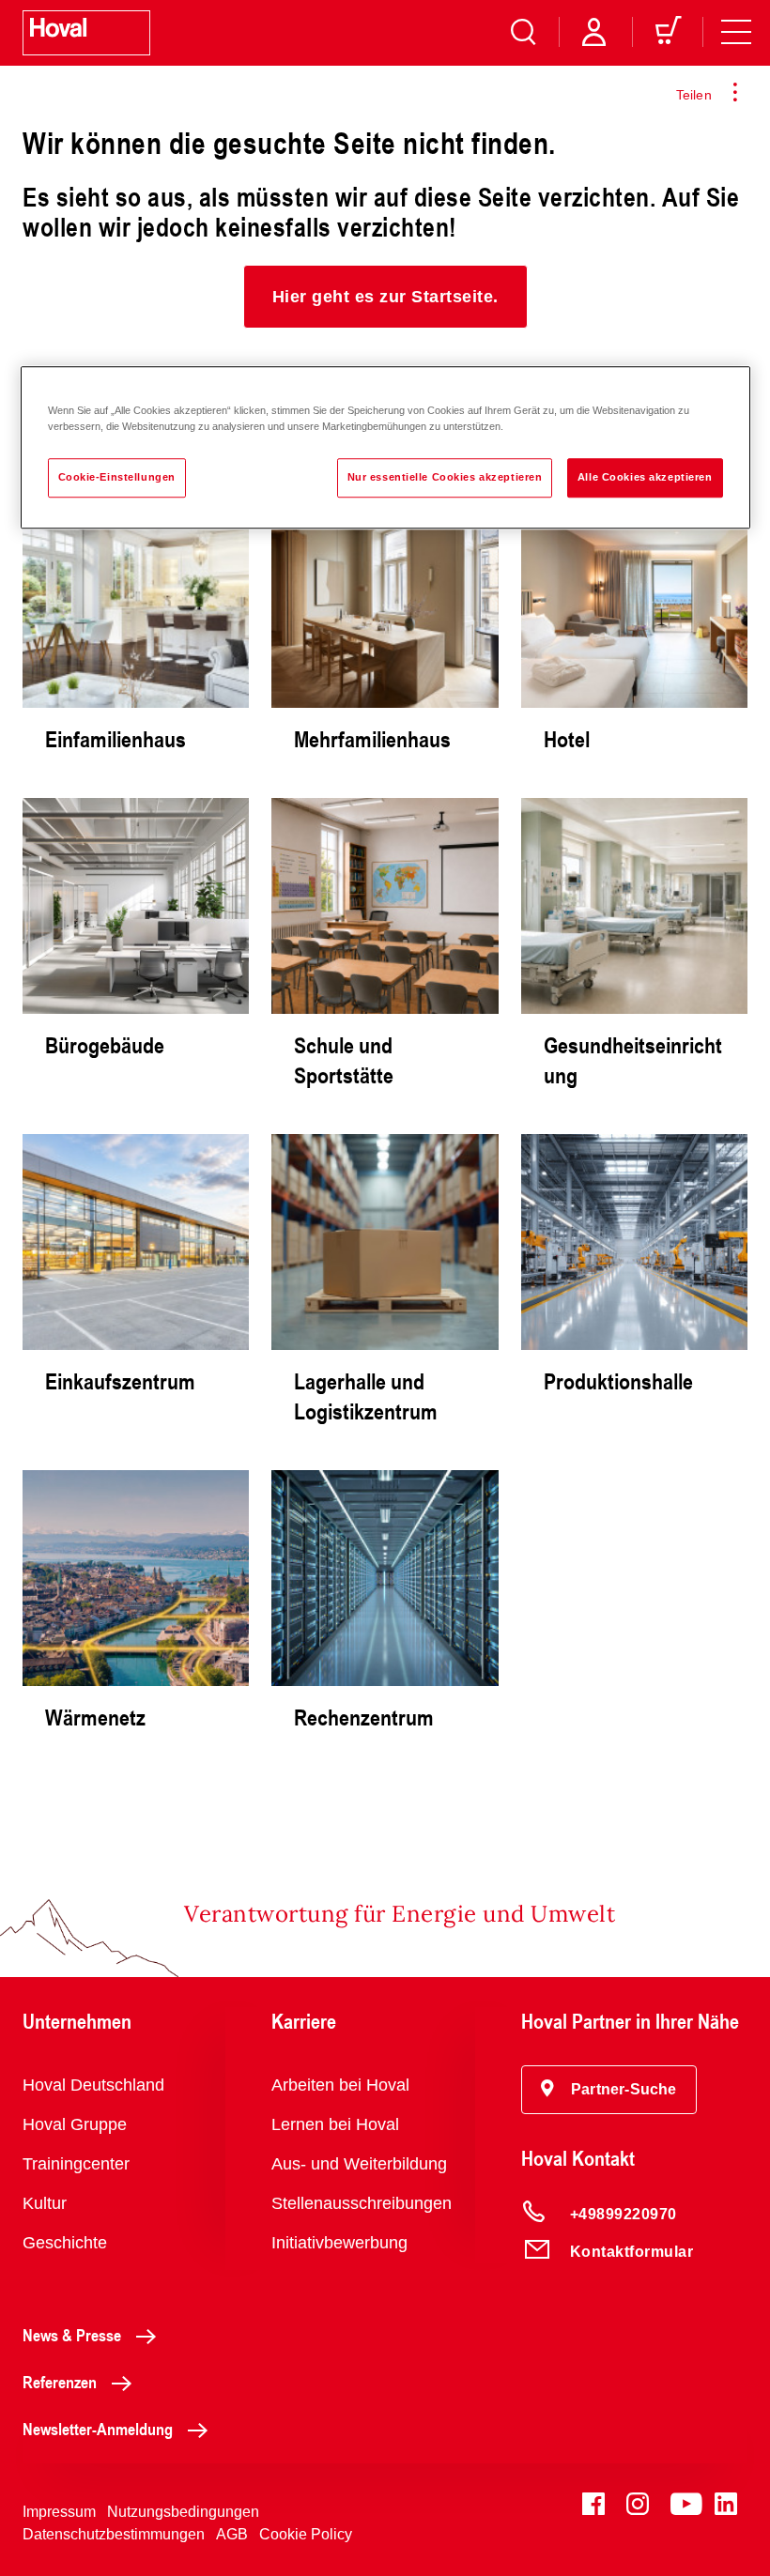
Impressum (59, 2512)
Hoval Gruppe (75, 2124)
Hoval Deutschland (93, 2085)
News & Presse (72, 2335)
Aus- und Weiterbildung (359, 2164)
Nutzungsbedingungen (183, 2512)
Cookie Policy (306, 2534)
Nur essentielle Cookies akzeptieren (445, 477)
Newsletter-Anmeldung (98, 2429)
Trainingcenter (76, 2164)
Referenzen (60, 2382)
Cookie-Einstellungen (117, 477)
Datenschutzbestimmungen (114, 2534)
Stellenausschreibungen (362, 2203)
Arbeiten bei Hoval (340, 2085)
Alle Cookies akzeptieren (645, 477)
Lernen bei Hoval (335, 2124)
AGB (232, 2534)
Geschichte (65, 2243)
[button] (385, 297)
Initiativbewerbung (339, 2243)
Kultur (45, 2203)
